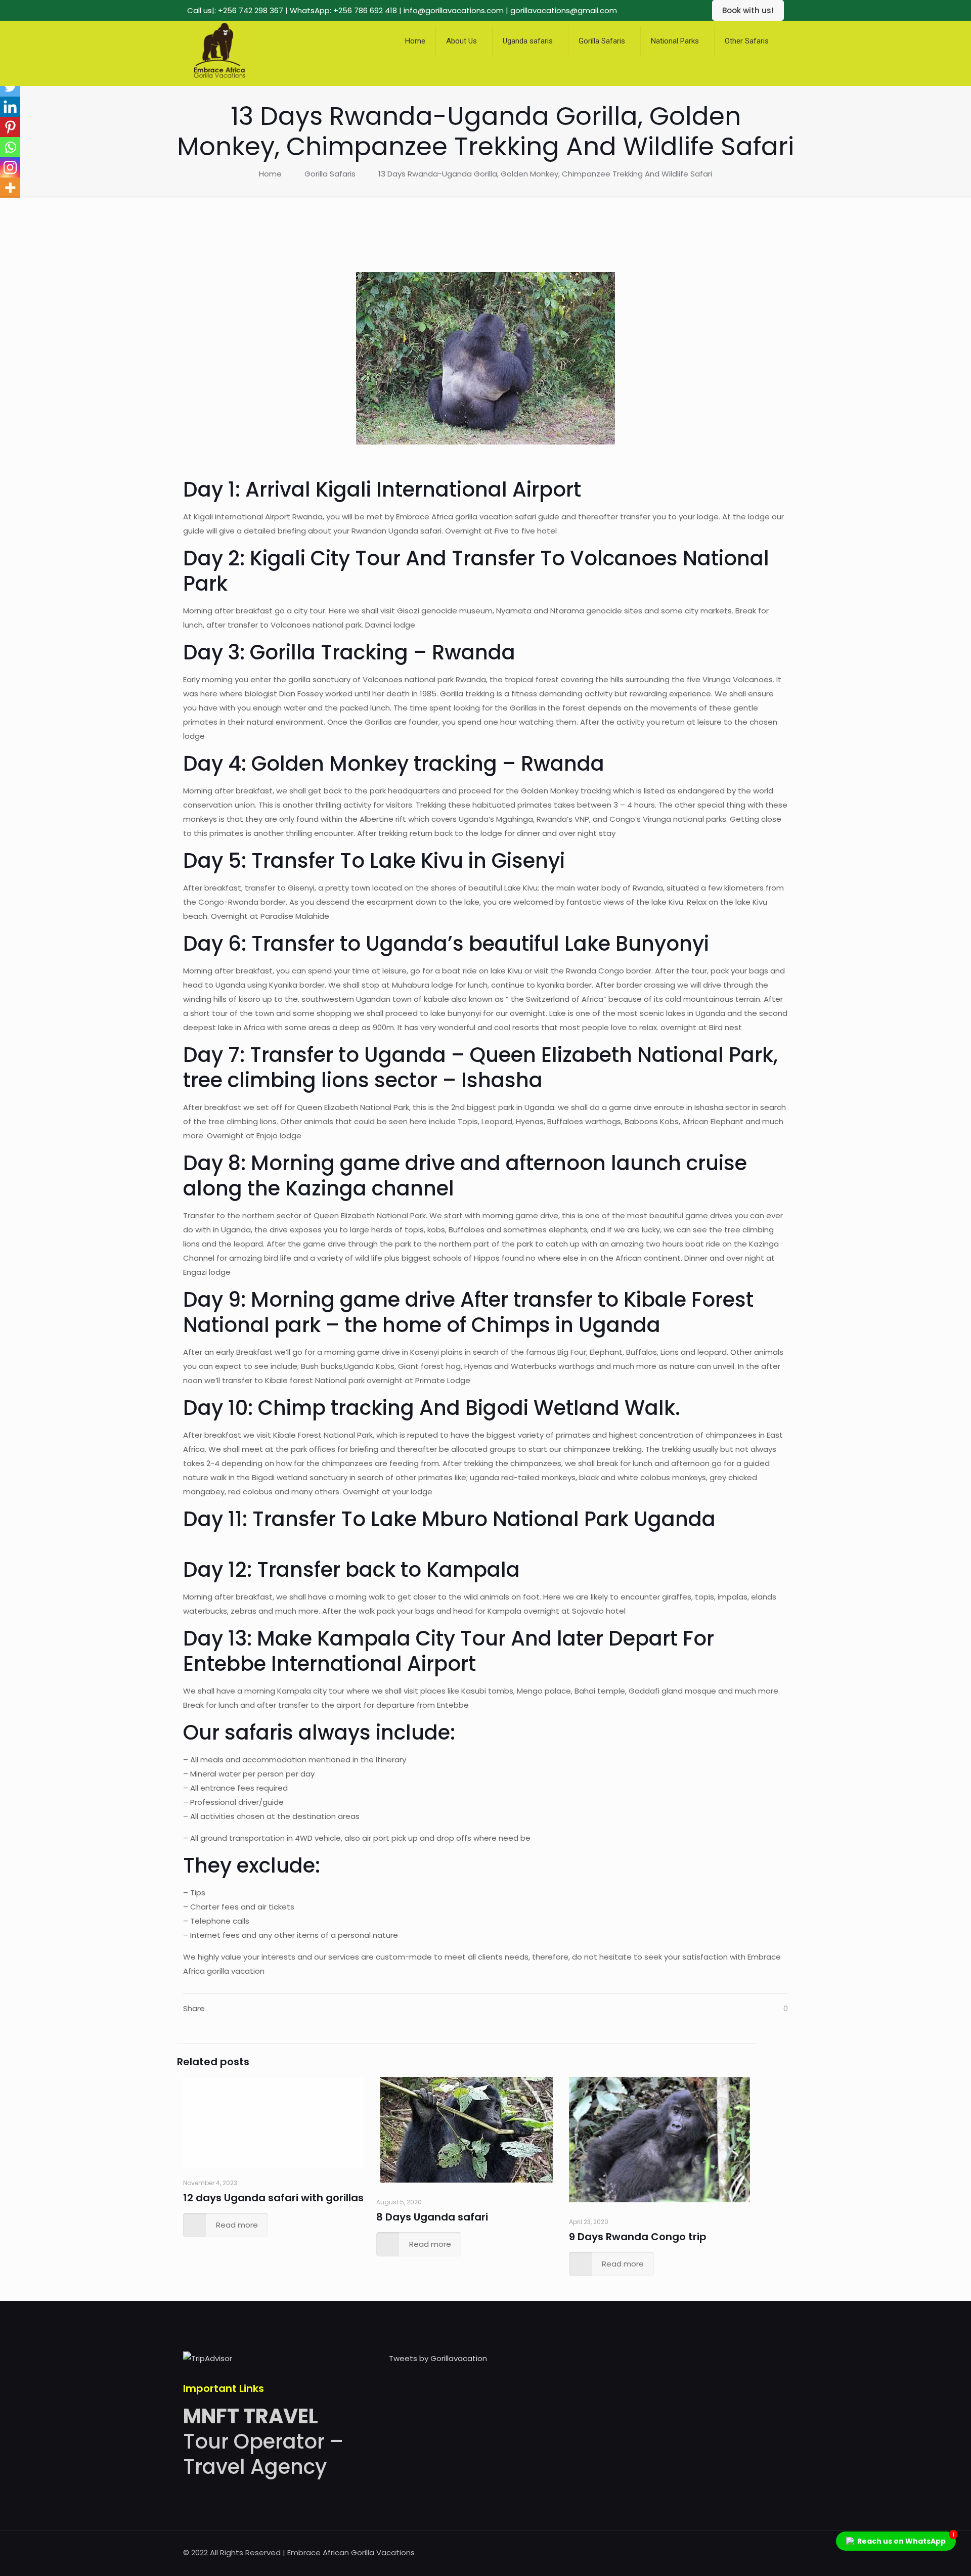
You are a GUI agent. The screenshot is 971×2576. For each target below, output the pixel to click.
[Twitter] (10, 86)
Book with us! (748, 10)
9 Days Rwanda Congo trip (638, 2237)
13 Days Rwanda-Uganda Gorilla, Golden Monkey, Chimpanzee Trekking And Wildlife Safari (545, 174)
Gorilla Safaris (330, 174)
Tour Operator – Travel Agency (263, 2441)
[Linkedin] (10, 107)
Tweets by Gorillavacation (438, 2358)
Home (270, 174)
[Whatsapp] (10, 147)
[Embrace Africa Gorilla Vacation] (219, 79)
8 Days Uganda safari (432, 2217)
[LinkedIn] (751, 2552)
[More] (10, 188)
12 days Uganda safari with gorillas (273, 2198)
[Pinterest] (10, 127)
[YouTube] (738, 2552)
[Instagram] (10, 167)
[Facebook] (710, 2552)
